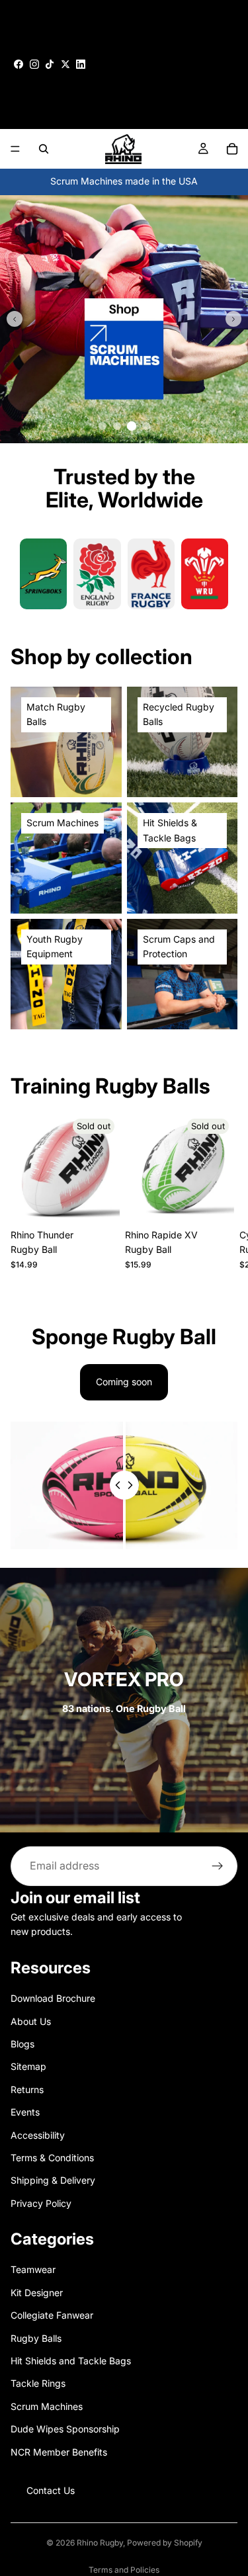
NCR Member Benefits (59, 2451)
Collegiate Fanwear (52, 2315)
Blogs (22, 2044)
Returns (27, 2089)
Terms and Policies (124, 2570)
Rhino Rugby (100, 2543)
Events (25, 2112)
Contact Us (51, 2490)
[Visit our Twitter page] (65, 64)
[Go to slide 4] (145, 425)
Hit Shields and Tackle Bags (71, 2361)
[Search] (44, 149)
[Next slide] (233, 319)
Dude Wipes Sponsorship (65, 2429)
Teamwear (33, 2269)
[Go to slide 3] (132, 426)
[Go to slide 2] (117, 426)
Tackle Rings (38, 2383)
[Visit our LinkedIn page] (81, 64)
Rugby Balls (36, 2338)
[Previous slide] (15, 319)
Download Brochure (53, 1998)
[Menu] (15, 149)
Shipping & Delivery (53, 2180)
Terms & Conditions (52, 2158)
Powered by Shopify (165, 2543)
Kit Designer (37, 2292)
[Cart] (232, 149)
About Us (31, 2021)
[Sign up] (218, 1866)
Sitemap (28, 2066)
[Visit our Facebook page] (19, 64)
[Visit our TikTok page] (50, 64)
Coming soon (124, 1382)
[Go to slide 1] (103, 426)
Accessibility (38, 2134)
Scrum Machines (47, 2406)
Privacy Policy (41, 2203)
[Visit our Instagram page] (34, 64)
